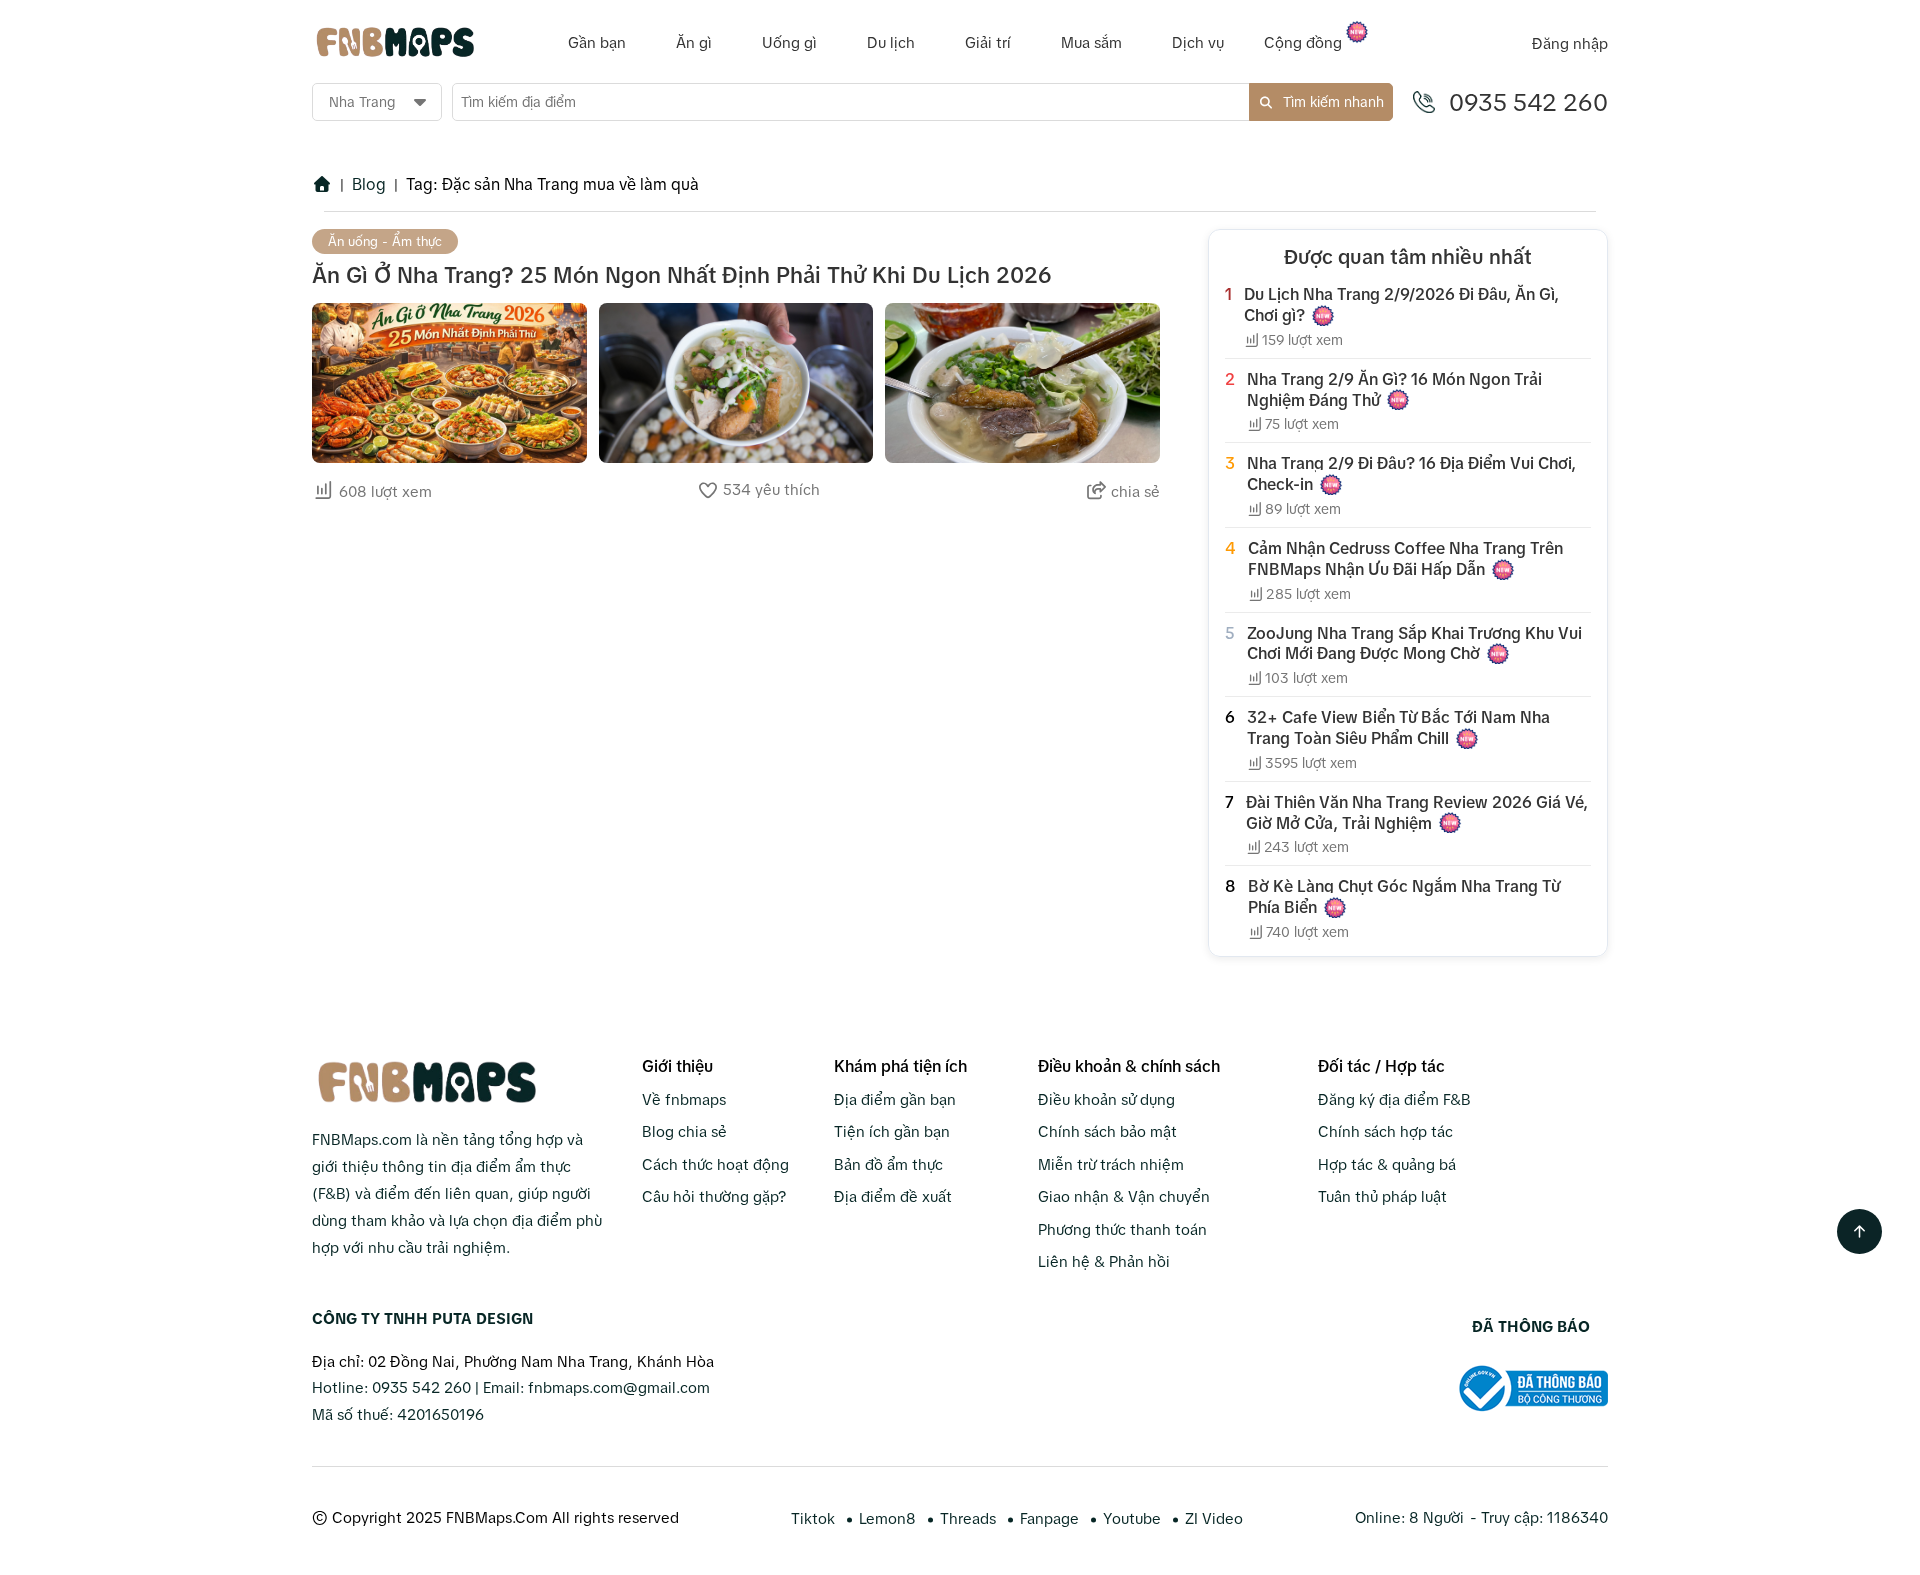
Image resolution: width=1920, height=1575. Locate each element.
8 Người (1436, 1517)
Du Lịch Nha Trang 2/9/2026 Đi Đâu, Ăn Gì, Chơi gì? (1401, 304)
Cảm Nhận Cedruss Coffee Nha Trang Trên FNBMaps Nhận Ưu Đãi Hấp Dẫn (1405, 558)
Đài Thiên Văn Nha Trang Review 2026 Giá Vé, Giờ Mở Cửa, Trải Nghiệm (1417, 812)
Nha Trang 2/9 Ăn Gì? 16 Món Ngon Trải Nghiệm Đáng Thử (1394, 389)
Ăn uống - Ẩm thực (385, 241)
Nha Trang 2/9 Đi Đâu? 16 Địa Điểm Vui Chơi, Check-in (1411, 473)
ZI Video (1214, 1518)
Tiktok (813, 1518)
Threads (968, 1518)
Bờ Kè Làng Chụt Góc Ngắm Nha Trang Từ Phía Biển (1404, 896)
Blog (369, 184)
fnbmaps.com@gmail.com (619, 1387)
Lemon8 (887, 1518)
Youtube (1132, 1518)
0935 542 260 (1528, 102)
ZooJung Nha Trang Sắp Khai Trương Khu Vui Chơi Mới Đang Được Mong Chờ (1414, 643)
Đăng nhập (1570, 43)
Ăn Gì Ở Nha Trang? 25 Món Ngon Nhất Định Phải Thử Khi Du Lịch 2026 (682, 275)
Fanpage (1049, 1518)
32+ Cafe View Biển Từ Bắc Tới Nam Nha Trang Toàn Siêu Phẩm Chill (1398, 727)
